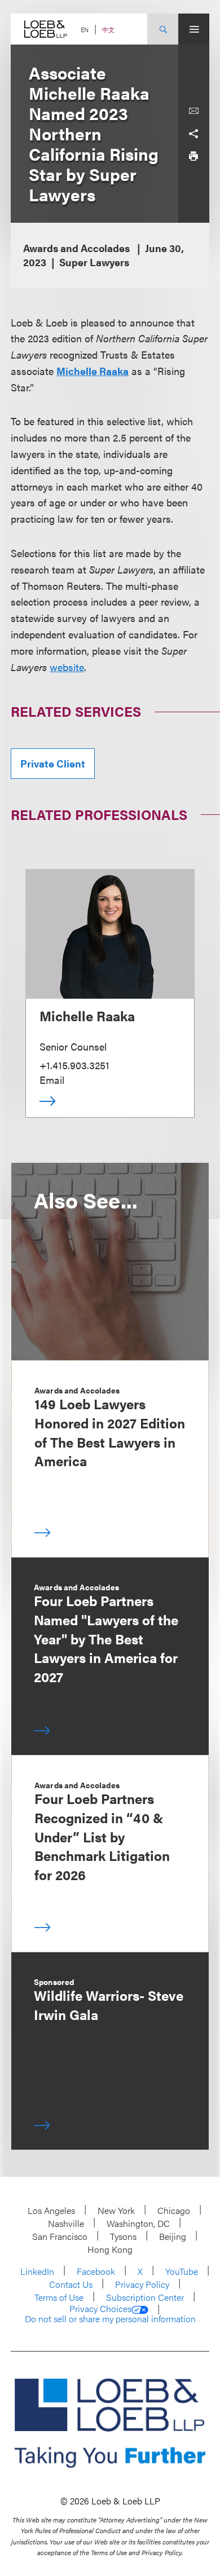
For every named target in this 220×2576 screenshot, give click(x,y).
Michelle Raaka (87, 1016)
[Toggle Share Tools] (193, 134)
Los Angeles (51, 2210)
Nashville (66, 2223)
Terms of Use (59, 2297)
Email (52, 1080)
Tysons (123, 2236)
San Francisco (60, 2236)
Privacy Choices (100, 2309)
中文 (108, 30)
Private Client (53, 763)
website (67, 667)
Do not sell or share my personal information (110, 2319)
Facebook (96, 2271)
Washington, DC (138, 2223)
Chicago (174, 2210)
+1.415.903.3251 (74, 1065)
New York (116, 2210)
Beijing (173, 2236)
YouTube (182, 2271)
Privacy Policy (142, 2284)
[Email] (193, 111)
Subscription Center (145, 2297)
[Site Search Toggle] (163, 29)
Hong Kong (110, 2249)
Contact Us (71, 2284)
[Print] (193, 156)
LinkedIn (37, 2271)
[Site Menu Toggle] (194, 29)
